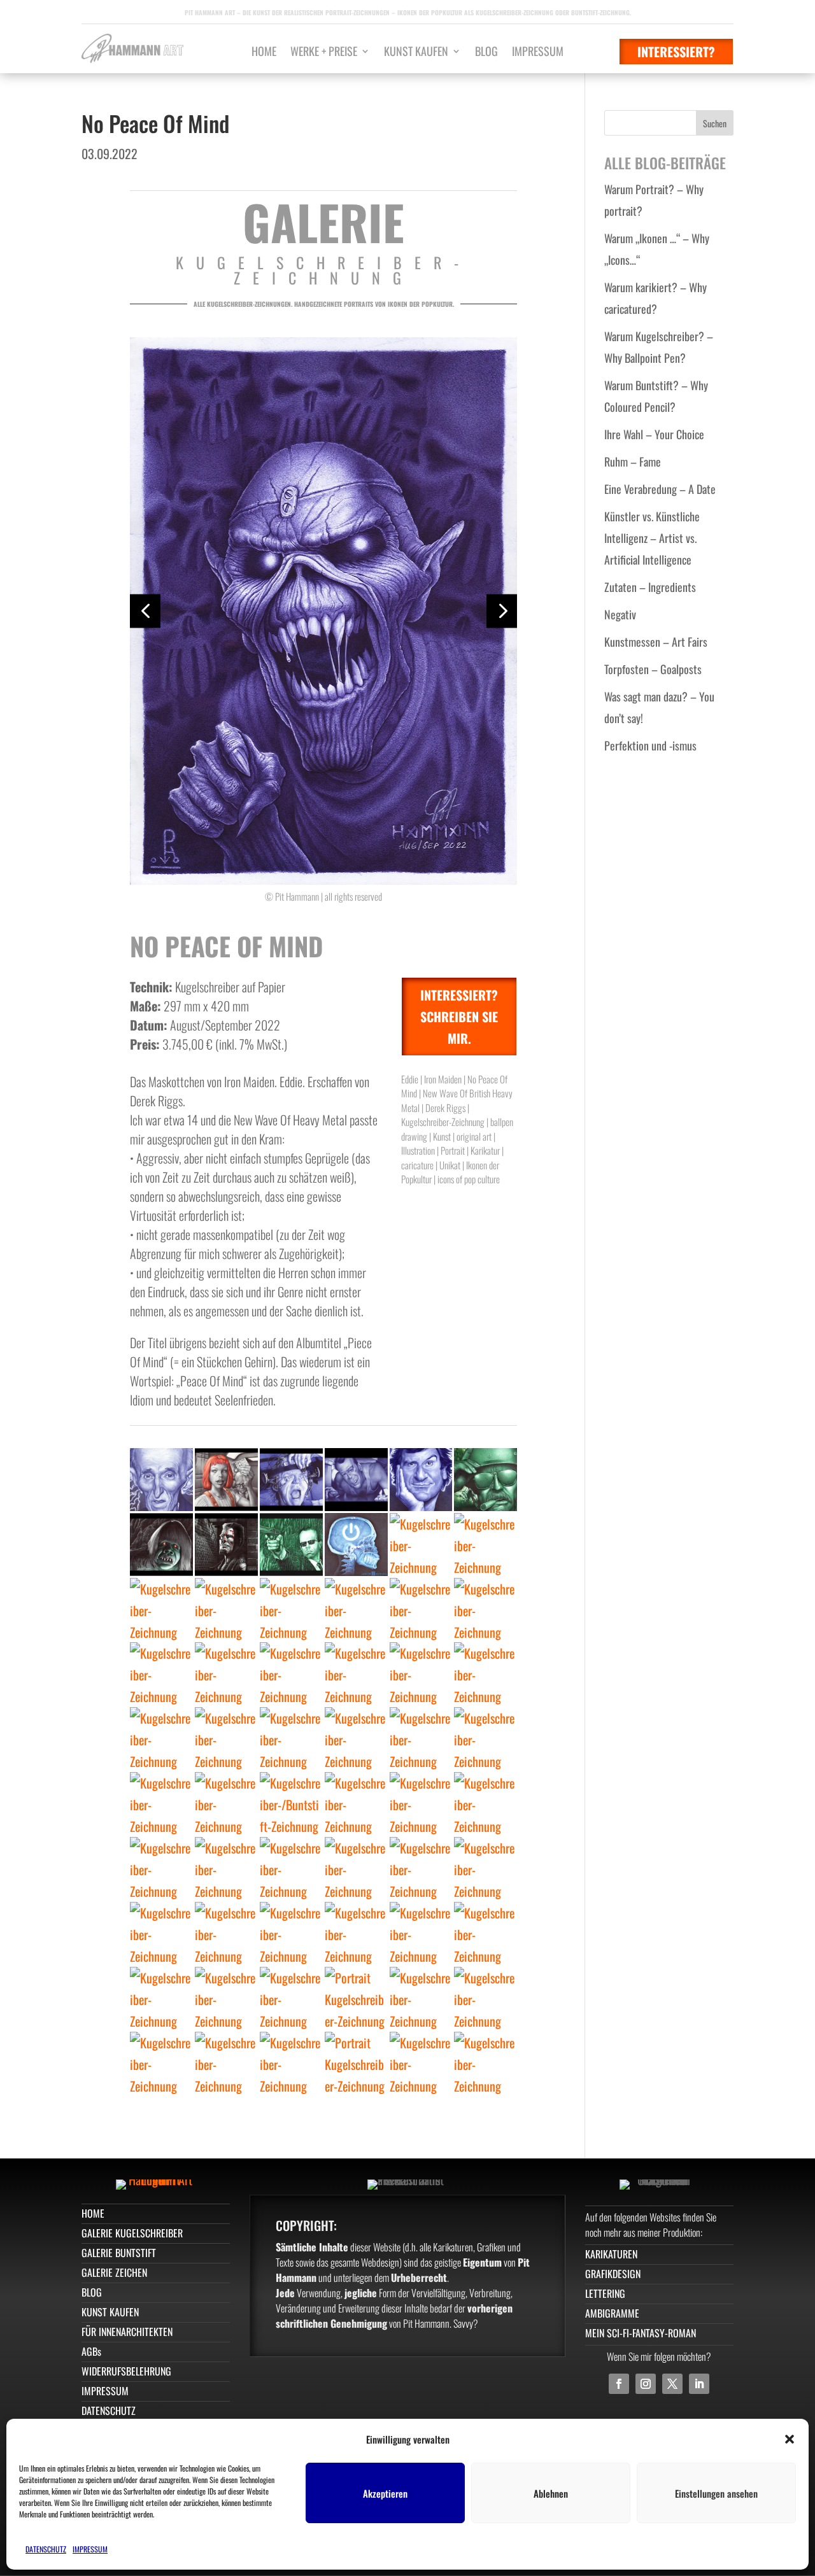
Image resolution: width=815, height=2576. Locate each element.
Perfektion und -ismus (650, 745)
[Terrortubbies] (485, 1609)
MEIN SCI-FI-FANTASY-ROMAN (641, 2333)
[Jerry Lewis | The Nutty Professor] (291, 1998)
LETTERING (605, 2293)
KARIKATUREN (611, 2254)
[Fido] (226, 1609)
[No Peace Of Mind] (356, 1804)
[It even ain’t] (161, 1674)
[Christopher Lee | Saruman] (291, 1933)
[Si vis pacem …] (485, 1480)
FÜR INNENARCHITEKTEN (127, 2332)
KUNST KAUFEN (416, 53)
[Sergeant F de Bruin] (226, 2063)
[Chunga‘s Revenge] (161, 1609)
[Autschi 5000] (291, 1609)
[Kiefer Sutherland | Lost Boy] (485, 1674)
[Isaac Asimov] (356, 1674)
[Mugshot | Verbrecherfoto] (356, 2063)
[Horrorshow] (291, 1480)
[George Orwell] (291, 1739)
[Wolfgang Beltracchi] (421, 1739)
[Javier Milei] (226, 1674)
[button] (790, 2439)
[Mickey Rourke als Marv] (226, 1545)
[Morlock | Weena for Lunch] (161, 1545)
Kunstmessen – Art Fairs (656, 642)
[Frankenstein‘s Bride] (291, 1804)
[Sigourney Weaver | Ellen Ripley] (356, 1869)
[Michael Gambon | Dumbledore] (421, 1933)
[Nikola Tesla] (161, 1480)
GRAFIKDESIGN (613, 2274)
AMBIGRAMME (612, 2313)
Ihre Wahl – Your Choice (654, 434)
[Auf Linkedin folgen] (699, 2384)
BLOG (486, 53)
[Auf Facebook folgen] (619, 2384)
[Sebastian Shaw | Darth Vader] (226, 1933)
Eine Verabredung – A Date (660, 489)
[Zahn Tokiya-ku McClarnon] (161, 1998)
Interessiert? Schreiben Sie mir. (459, 1017)
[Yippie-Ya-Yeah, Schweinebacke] (356, 1480)
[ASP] (485, 2063)
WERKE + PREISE (324, 53)
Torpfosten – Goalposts (653, 669)
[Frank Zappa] (485, 1869)
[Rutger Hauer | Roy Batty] (161, 1933)
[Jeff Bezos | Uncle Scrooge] (226, 1869)
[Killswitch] (356, 1545)
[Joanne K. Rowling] (291, 1674)
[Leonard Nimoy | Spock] (485, 1933)
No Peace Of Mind (155, 123)
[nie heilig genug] (421, 1545)
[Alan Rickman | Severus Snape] (421, 2063)
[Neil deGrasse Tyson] (485, 1739)
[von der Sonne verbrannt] (356, 1609)
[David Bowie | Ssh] (485, 1998)
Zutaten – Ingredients (650, 587)
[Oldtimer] (421, 1609)
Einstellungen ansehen (716, 2493)
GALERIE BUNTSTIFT (119, 2253)
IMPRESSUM (90, 2549)
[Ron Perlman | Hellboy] (356, 1933)
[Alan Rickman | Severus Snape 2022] (226, 1804)
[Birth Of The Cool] (291, 1869)
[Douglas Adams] (421, 1480)
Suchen (715, 123)
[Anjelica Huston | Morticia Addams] (421, 1869)
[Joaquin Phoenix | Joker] (421, 1998)
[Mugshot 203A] (161, 1739)
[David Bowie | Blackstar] (161, 2063)
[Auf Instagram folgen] (646, 2384)
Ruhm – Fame (633, 461)
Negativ (620, 614)
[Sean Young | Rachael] (421, 1674)
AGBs (91, 2351)
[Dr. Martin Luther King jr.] (356, 1739)
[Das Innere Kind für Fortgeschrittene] (161, 1804)
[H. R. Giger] (485, 1804)
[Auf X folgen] (672, 2384)
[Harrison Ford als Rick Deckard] (226, 1739)
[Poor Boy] (291, 2063)
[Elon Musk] (161, 1869)
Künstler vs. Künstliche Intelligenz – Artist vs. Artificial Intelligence (652, 538)
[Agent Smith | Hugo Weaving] (291, 1545)
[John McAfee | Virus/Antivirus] (485, 1545)
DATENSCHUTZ (46, 2549)
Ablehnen (551, 2493)
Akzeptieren (385, 2493)
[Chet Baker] (421, 1804)
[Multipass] (226, 1480)
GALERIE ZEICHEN (114, 2272)
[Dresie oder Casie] (226, 1998)
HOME (264, 53)
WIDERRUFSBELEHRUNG (126, 2371)
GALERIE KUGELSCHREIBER (132, 2233)
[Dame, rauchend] (356, 1998)
